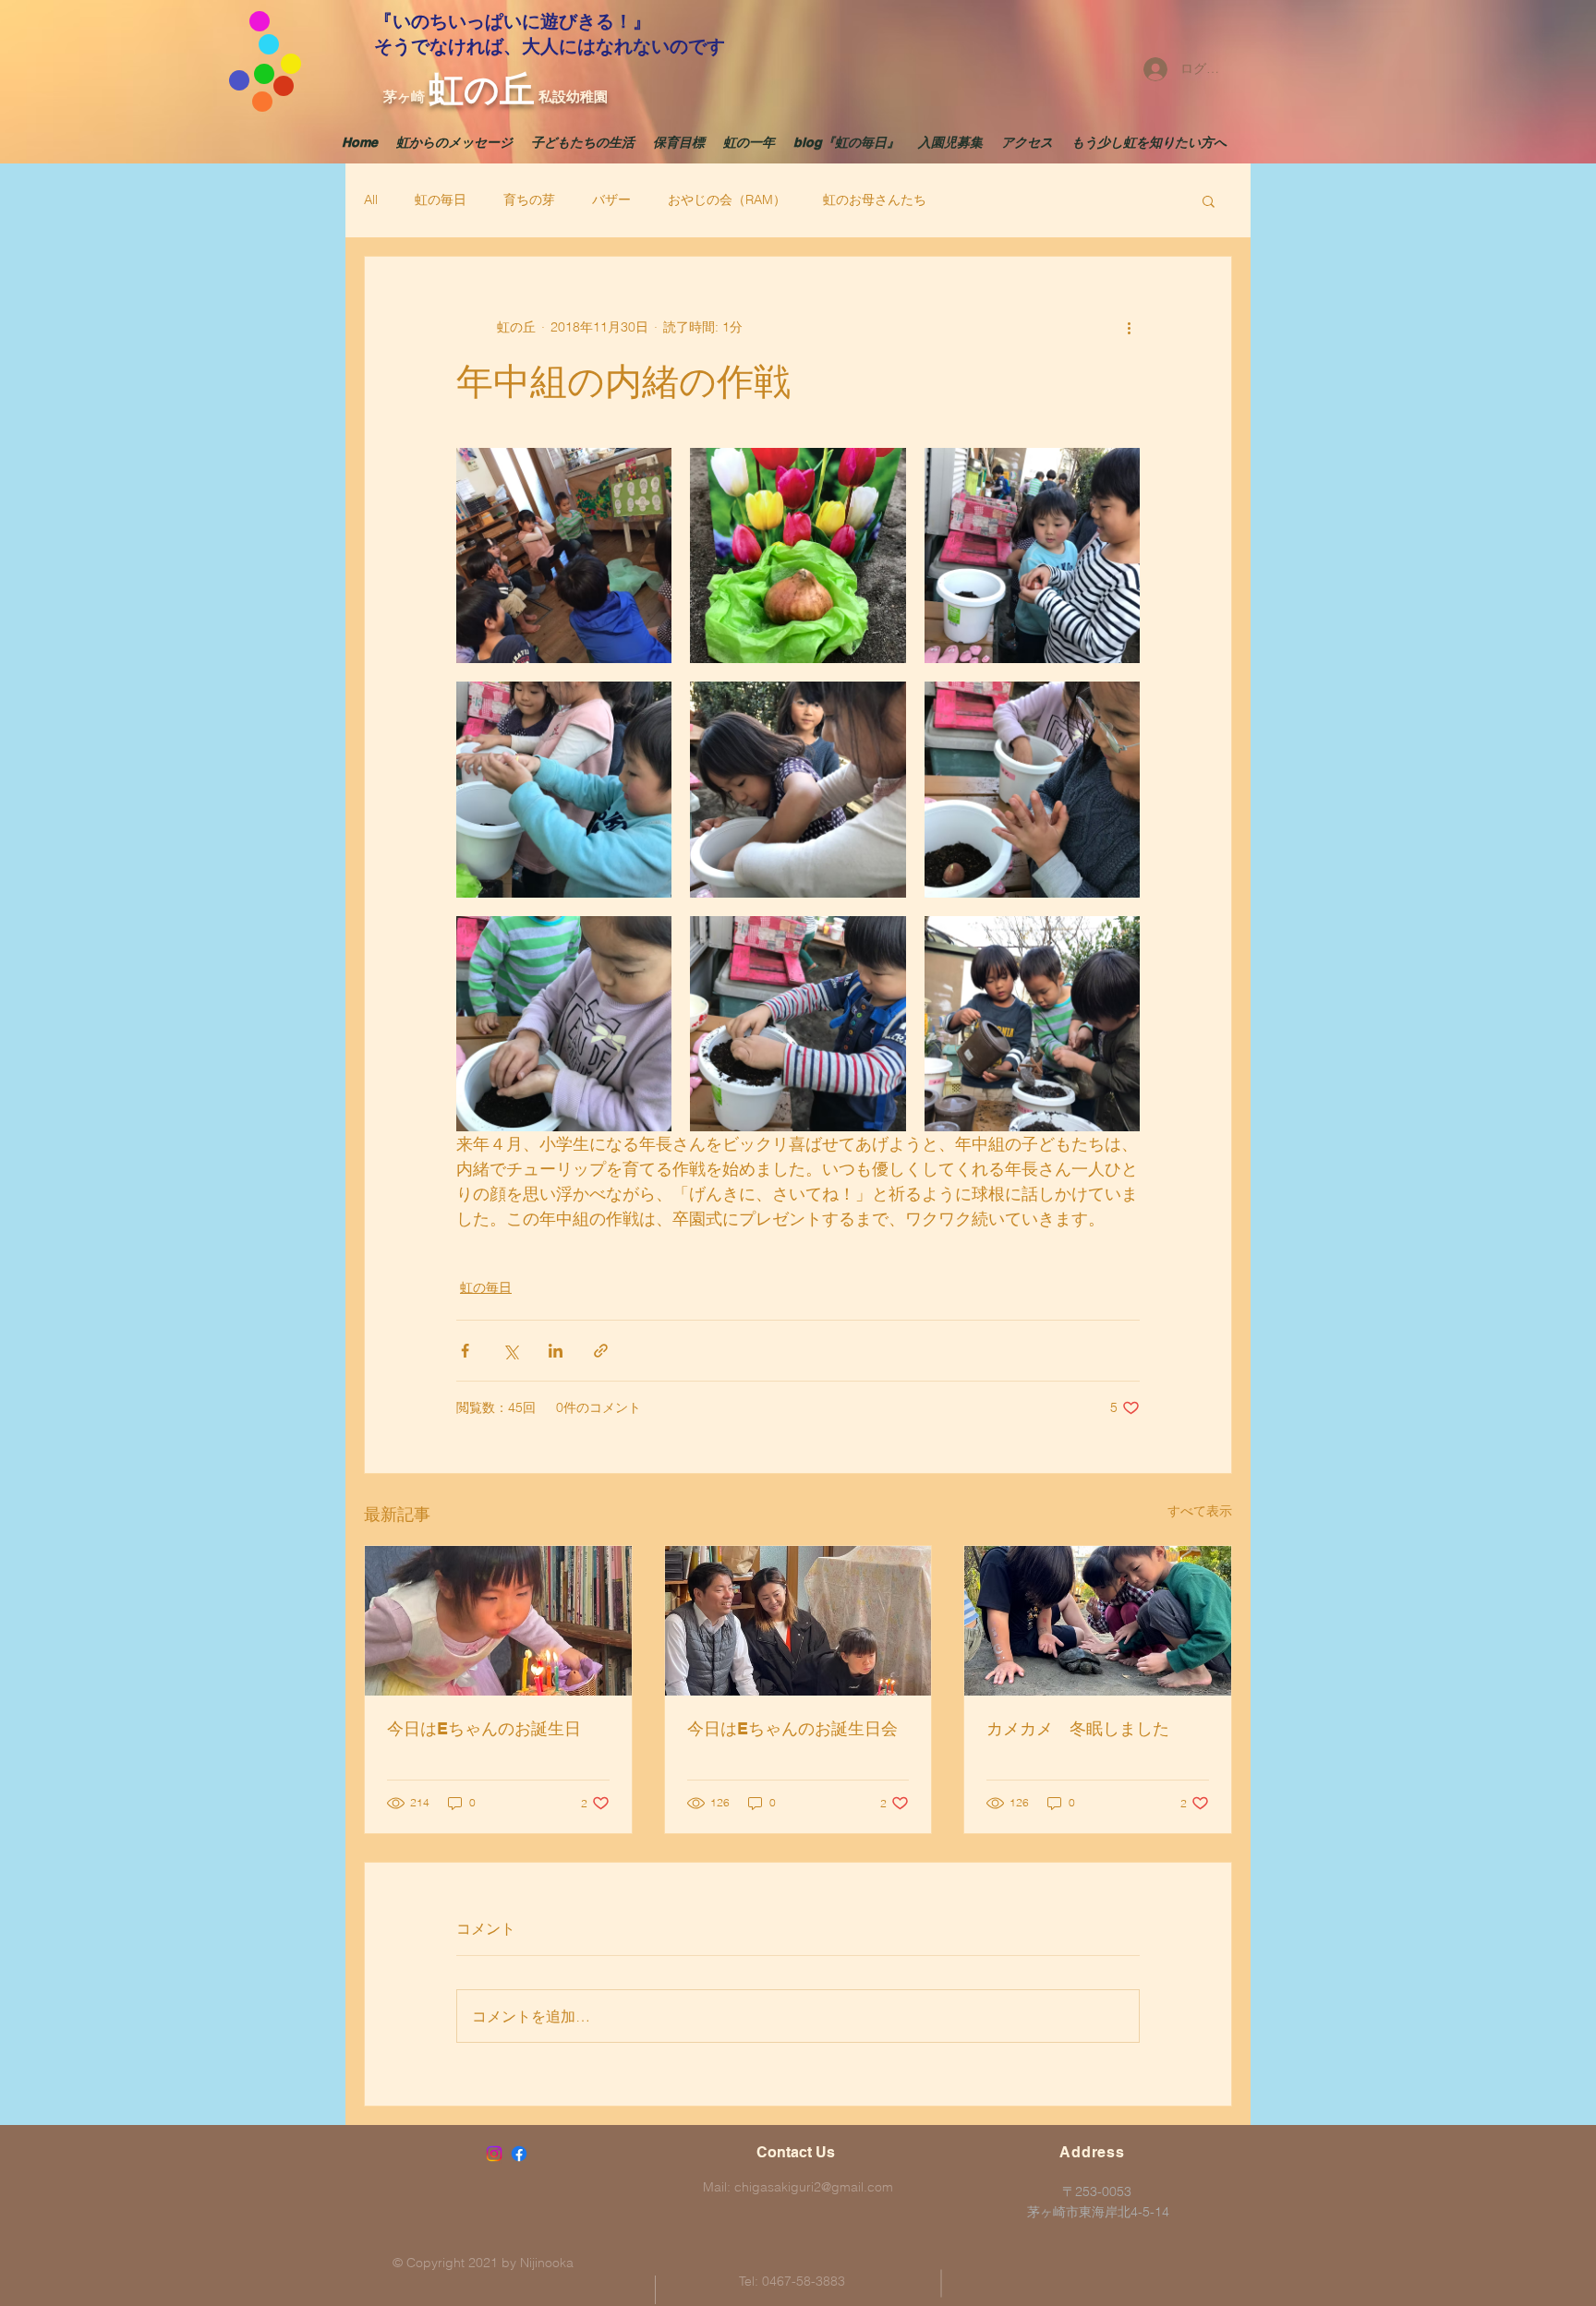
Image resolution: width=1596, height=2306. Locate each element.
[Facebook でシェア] (465, 1351)
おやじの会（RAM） (727, 199)
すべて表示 (1200, 1511)
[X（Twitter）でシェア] (510, 1351)
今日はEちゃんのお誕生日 (484, 1728)
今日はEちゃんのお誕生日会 (792, 1728)
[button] (1209, 200)
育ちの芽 (529, 199)
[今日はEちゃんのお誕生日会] (798, 1621)
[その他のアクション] (1129, 327)
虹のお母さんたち (875, 199)
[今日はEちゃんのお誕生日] (498, 1621)
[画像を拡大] (564, 555)
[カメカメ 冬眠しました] (1098, 1621)
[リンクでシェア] (601, 1351)
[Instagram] (494, 2154)
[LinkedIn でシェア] (556, 1351)
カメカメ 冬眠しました (1078, 1728)
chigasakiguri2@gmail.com (814, 2187)
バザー (611, 199)
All (371, 199)
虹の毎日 (441, 199)
